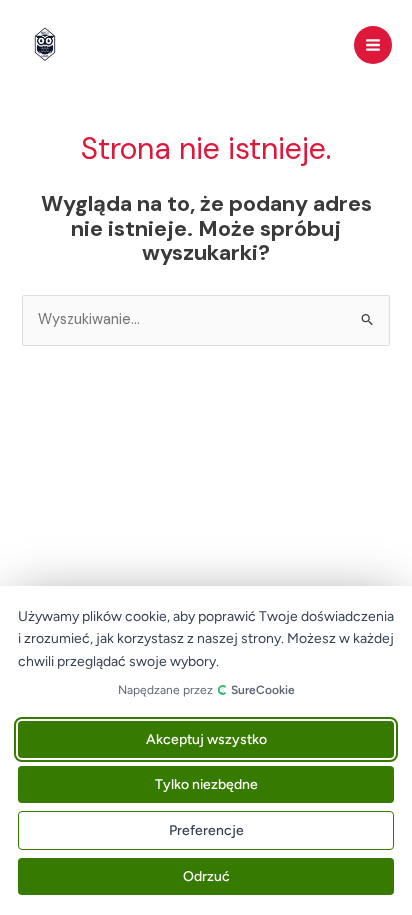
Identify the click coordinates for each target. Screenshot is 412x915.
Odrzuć (206, 876)
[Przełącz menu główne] (373, 45)
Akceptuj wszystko (206, 739)
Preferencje (206, 830)
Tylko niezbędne (206, 784)
